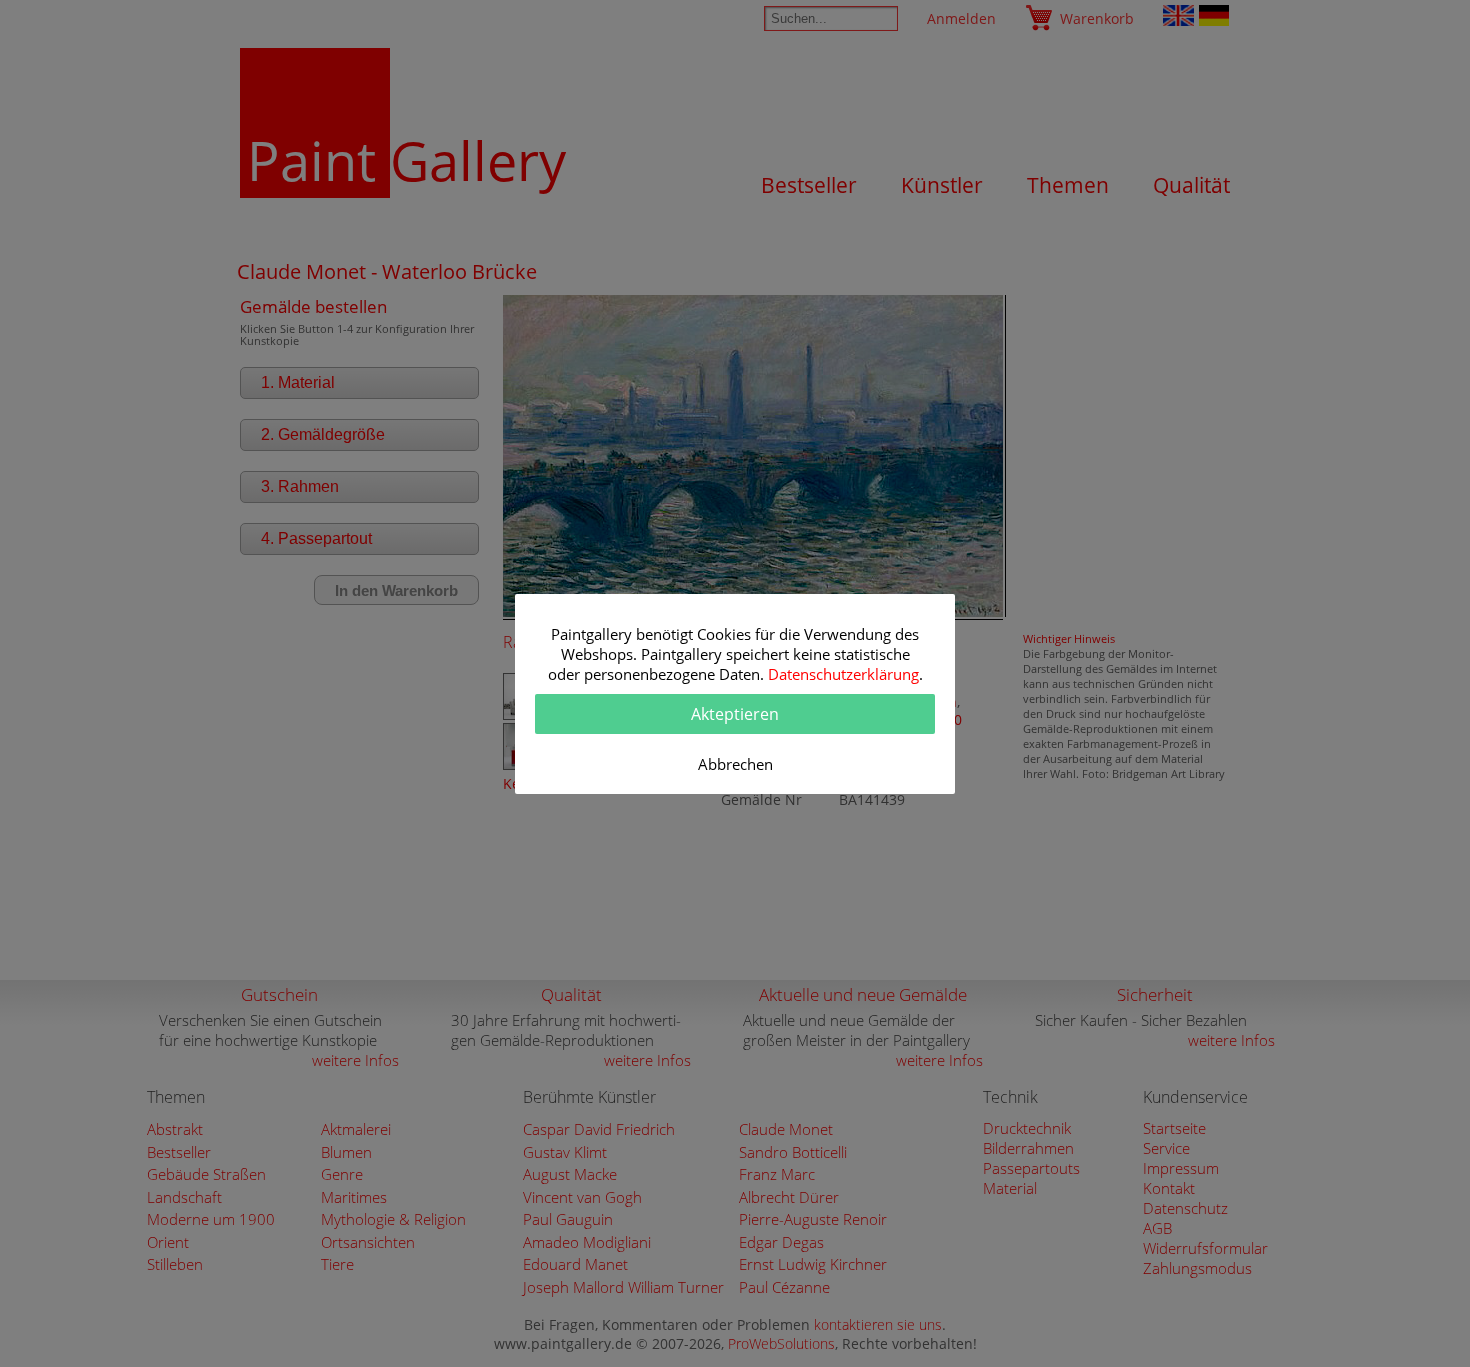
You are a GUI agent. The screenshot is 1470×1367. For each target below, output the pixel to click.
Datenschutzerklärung (843, 674)
